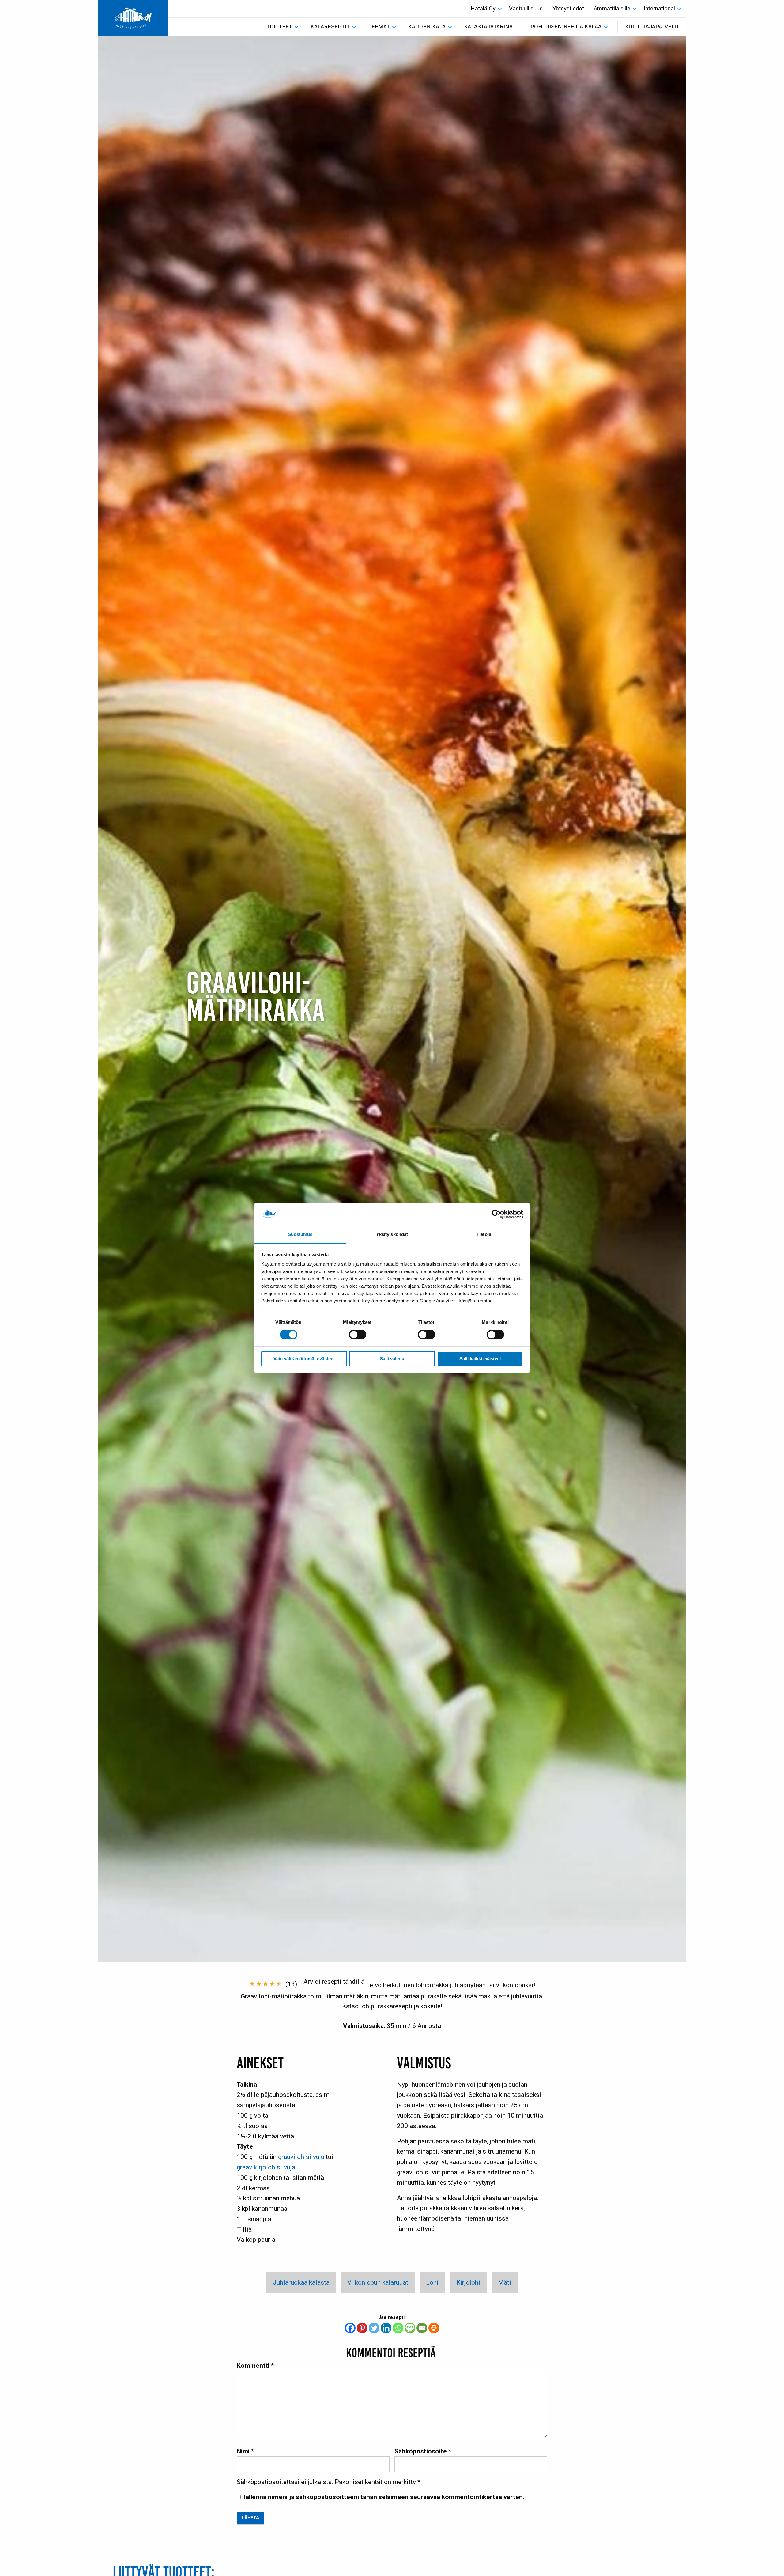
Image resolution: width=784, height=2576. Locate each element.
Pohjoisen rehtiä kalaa (566, 27)
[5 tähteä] (279, 1984)
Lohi (432, 2282)
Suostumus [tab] (300, 1235)
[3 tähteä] (266, 1984)
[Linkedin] (386, 2328)
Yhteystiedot (568, 9)
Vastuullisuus (526, 9)
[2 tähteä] (259, 1984)
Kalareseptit (330, 27)
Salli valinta (392, 1359)
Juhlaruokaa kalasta (301, 2282)
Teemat (379, 27)
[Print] (434, 2328)
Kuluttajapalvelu (652, 27)
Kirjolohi (468, 2282)
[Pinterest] (362, 2328)
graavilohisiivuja (301, 2157)
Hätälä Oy (483, 9)
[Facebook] (350, 2328)
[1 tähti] (252, 1984)
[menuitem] (485, 9)
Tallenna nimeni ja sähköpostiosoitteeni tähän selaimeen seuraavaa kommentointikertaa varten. (383, 2497)
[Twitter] (374, 2328)
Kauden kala (427, 27)
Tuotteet (278, 27)
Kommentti (255, 2365)
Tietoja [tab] (484, 1235)
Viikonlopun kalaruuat (378, 2282)
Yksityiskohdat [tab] (392, 1235)
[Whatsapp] (398, 2328)
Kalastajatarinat (490, 27)
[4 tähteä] (272, 1984)
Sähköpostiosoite (423, 2451)
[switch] (358, 1335)
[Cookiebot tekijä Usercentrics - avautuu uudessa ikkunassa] (496, 1214)
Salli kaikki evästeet (480, 1359)
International (659, 9)
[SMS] (410, 2328)
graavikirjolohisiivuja (266, 2167)
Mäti (505, 2282)
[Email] (422, 2328)
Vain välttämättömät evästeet (304, 1359)
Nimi (245, 2451)
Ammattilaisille (612, 9)
